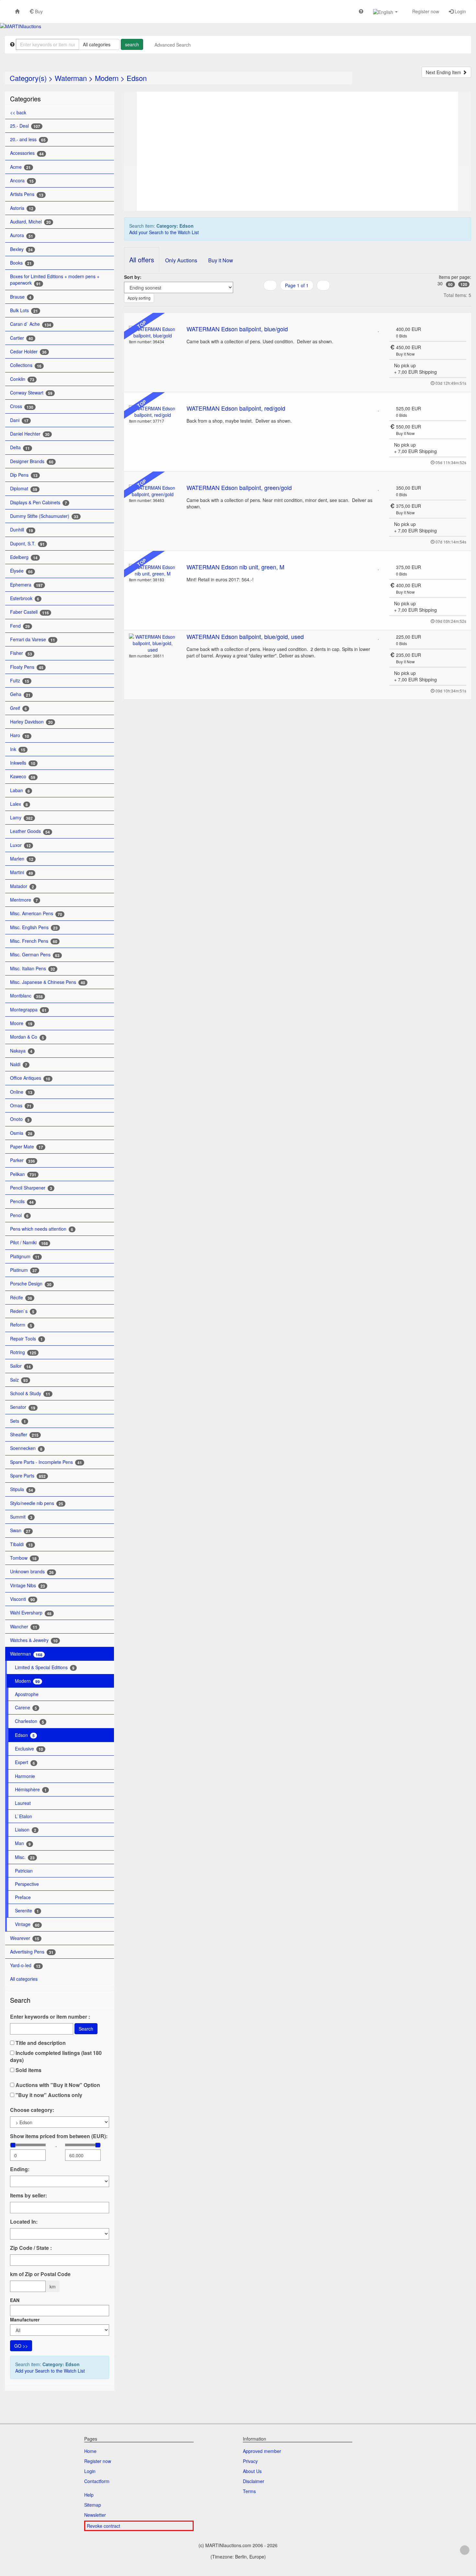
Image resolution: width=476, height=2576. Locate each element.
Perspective (27, 1884)
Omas (21, 1106)
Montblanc (26, 996)
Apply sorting (139, 298)
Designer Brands (32, 461)
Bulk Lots (24, 310)
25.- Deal (25, 126)
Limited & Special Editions (45, 1667)
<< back (18, 112)
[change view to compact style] (305, 298)
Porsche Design (31, 1284)
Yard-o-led (25, 1965)
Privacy (250, 2461)
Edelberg (24, 557)
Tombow (23, 1558)
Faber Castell (29, 612)
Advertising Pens (32, 1952)
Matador (22, 886)
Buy (38, 11)
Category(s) (28, 78)
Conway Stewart (31, 393)
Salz (19, 1380)
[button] (385, 11)
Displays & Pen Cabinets (39, 502)
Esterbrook (25, 598)
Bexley (21, 249)
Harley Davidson (31, 722)
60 (450, 284)
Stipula (22, 1489)
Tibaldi (21, 1544)
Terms (249, 2491)
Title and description (40, 2043)
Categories (25, 99)
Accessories (27, 153)
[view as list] (289, 298)
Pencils (22, 1201)
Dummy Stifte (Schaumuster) (44, 516)
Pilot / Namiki (29, 1242)
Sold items (28, 2070)
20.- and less (28, 139)
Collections (26, 365)
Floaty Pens (27, 667)
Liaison (26, 1830)
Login (460, 11)
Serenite (27, 1911)
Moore (21, 1023)
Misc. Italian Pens (33, 969)
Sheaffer (24, 1435)
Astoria (22, 208)
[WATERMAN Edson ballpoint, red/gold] (153, 412)
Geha (20, 694)
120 (464, 284)
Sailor (20, 1366)
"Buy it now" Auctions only (48, 2095)
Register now (425, 11)
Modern (107, 78)
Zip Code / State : (31, 2248)
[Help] (361, 11)
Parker (23, 1160)
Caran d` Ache (31, 324)
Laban (20, 790)
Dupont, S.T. (27, 544)
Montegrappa (28, 1010)
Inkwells (23, 763)
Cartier (22, 338)
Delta (20, 447)
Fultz (20, 681)
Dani (19, 420)
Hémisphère (31, 1790)
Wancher (24, 1627)
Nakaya (21, 1051)
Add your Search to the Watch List (50, 2371)
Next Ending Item (444, 72)
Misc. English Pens (34, 927)
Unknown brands (32, 1572)
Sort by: (133, 277)
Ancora (22, 181)
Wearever (25, 1938)
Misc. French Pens (34, 941)
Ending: (20, 2169)
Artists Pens (27, 194)
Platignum (25, 1256)
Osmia (21, 1133)
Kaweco (23, 776)
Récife (21, 1298)
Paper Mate (27, 1147)
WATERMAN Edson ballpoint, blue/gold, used (245, 636)
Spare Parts (28, 1476)
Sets (18, 1421)
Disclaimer (254, 2481)
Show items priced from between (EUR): (59, 2136)
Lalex (19, 804)
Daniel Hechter (30, 434)
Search (86, 2029)
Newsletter (95, 2515)
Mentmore (24, 900)
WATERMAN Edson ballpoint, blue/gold (237, 329)
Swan (20, 1530)
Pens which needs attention (42, 1229)
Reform (21, 1325)
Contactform (97, 2481)
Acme (20, 167)
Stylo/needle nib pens (37, 1503)
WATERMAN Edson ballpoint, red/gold (236, 408)
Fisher (21, 653)
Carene (26, 1708)
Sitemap (93, 2505)
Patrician (24, 1871)
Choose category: (32, 2110)
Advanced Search (173, 45)
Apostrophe (27, 1694)
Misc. (25, 1857)
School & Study (30, 1393)
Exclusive (29, 1749)
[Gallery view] (297, 298)
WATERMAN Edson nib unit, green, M (235, 567)
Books (21, 263)
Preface (23, 1897)
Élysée (21, 571)
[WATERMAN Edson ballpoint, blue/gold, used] (153, 643)
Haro (20, 735)
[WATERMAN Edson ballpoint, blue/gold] (153, 332)
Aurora (22, 235)
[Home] (17, 11)
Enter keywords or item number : (50, 2017)
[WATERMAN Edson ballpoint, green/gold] (153, 491)
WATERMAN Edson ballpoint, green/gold (239, 487)
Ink (18, 749)
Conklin (22, 379)
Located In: (24, 2222)
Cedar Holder (28, 352)
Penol (19, 1215)
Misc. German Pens (35, 955)
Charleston (29, 1721)
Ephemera (26, 585)
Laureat (23, 1803)
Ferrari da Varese (33, 639)
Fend (20, 626)
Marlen (22, 859)
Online (21, 1092)
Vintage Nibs (28, 1585)
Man (23, 1843)
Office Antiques (30, 1078)
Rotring (23, 1352)
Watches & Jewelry (34, 1640)
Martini (22, 872)
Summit (21, 1517)
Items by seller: (28, 2195)
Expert (25, 1762)
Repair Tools (26, 1339)
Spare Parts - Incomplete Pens (46, 1462)
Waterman (71, 78)
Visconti (23, 1599)
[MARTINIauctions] (21, 26)
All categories (24, 1979)
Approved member (262, 2451)
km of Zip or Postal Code (40, 2274)
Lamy (21, 818)
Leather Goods (30, 831)
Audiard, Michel (30, 222)
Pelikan (23, 1174)
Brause (21, 297)
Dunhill (22, 530)
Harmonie (25, 1776)
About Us (252, 2471)
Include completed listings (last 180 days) (56, 2057)
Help (89, 2495)
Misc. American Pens (36, 913)
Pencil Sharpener (31, 1188)
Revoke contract (103, 2526)
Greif (18, 708)
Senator (23, 1407)
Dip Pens (24, 475)
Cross (22, 406)
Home (90, 2451)
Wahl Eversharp (31, 1613)
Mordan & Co (27, 1037)
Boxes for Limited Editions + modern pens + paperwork (55, 280)
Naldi (19, 1064)
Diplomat (24, 489)
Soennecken (26, 1448)
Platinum (23, 1270)
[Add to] (379, 329)
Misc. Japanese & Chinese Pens (48, 982)
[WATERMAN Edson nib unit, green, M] (153, 570)
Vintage (27, 1924)
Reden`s (22, 1311)
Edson (137, 78)
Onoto (20, 1119)
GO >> (21, 2346)
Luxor (20, 845)
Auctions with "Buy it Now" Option (57, 2085)
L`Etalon (23, 1816)
